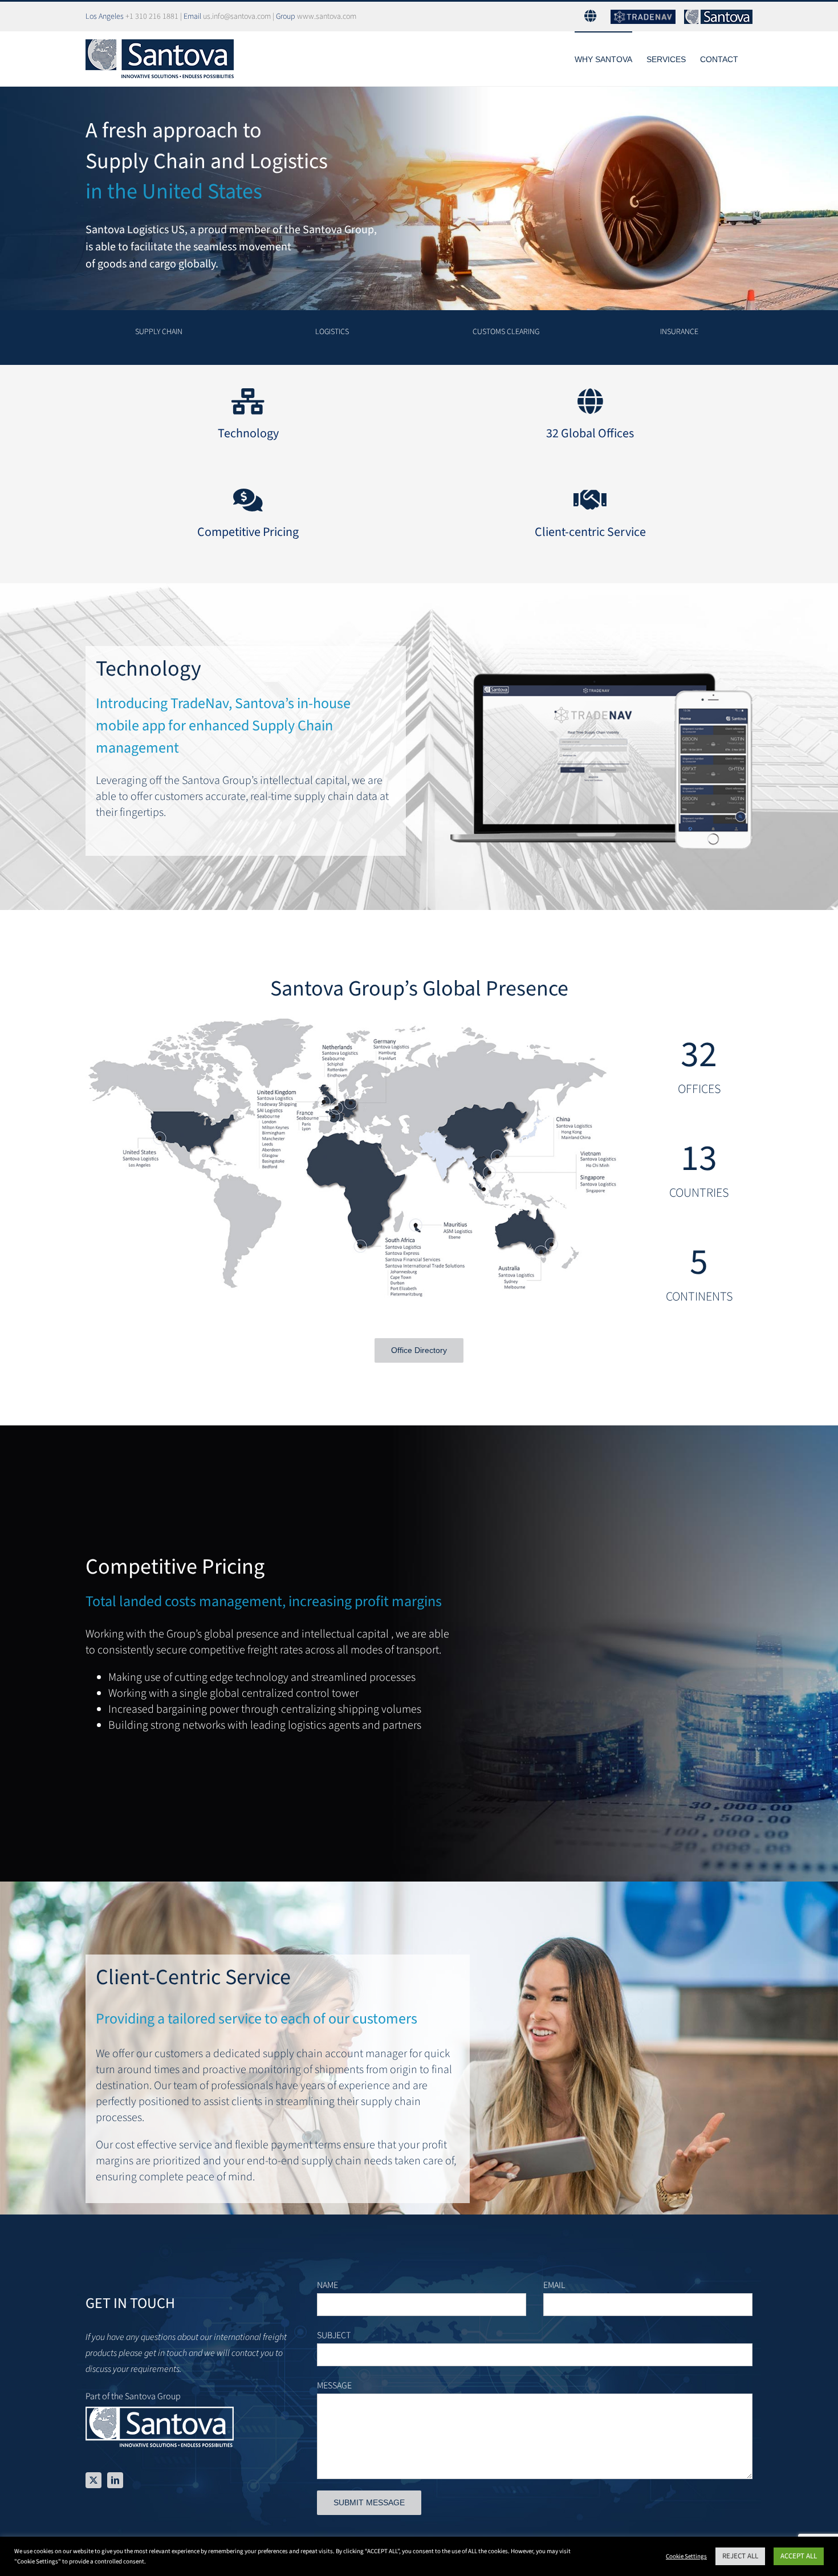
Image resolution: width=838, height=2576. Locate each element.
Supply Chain (159, 332)
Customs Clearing (506, 332)
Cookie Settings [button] (686, 2556)
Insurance (679, 332)
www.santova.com (327, 17)
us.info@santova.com (237, 17)
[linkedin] (115, 2480)
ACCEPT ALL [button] (799, 2556)
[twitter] (93, 2480)
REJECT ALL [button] (740, 2556)
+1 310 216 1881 (152, 17)
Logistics (332, 332)
